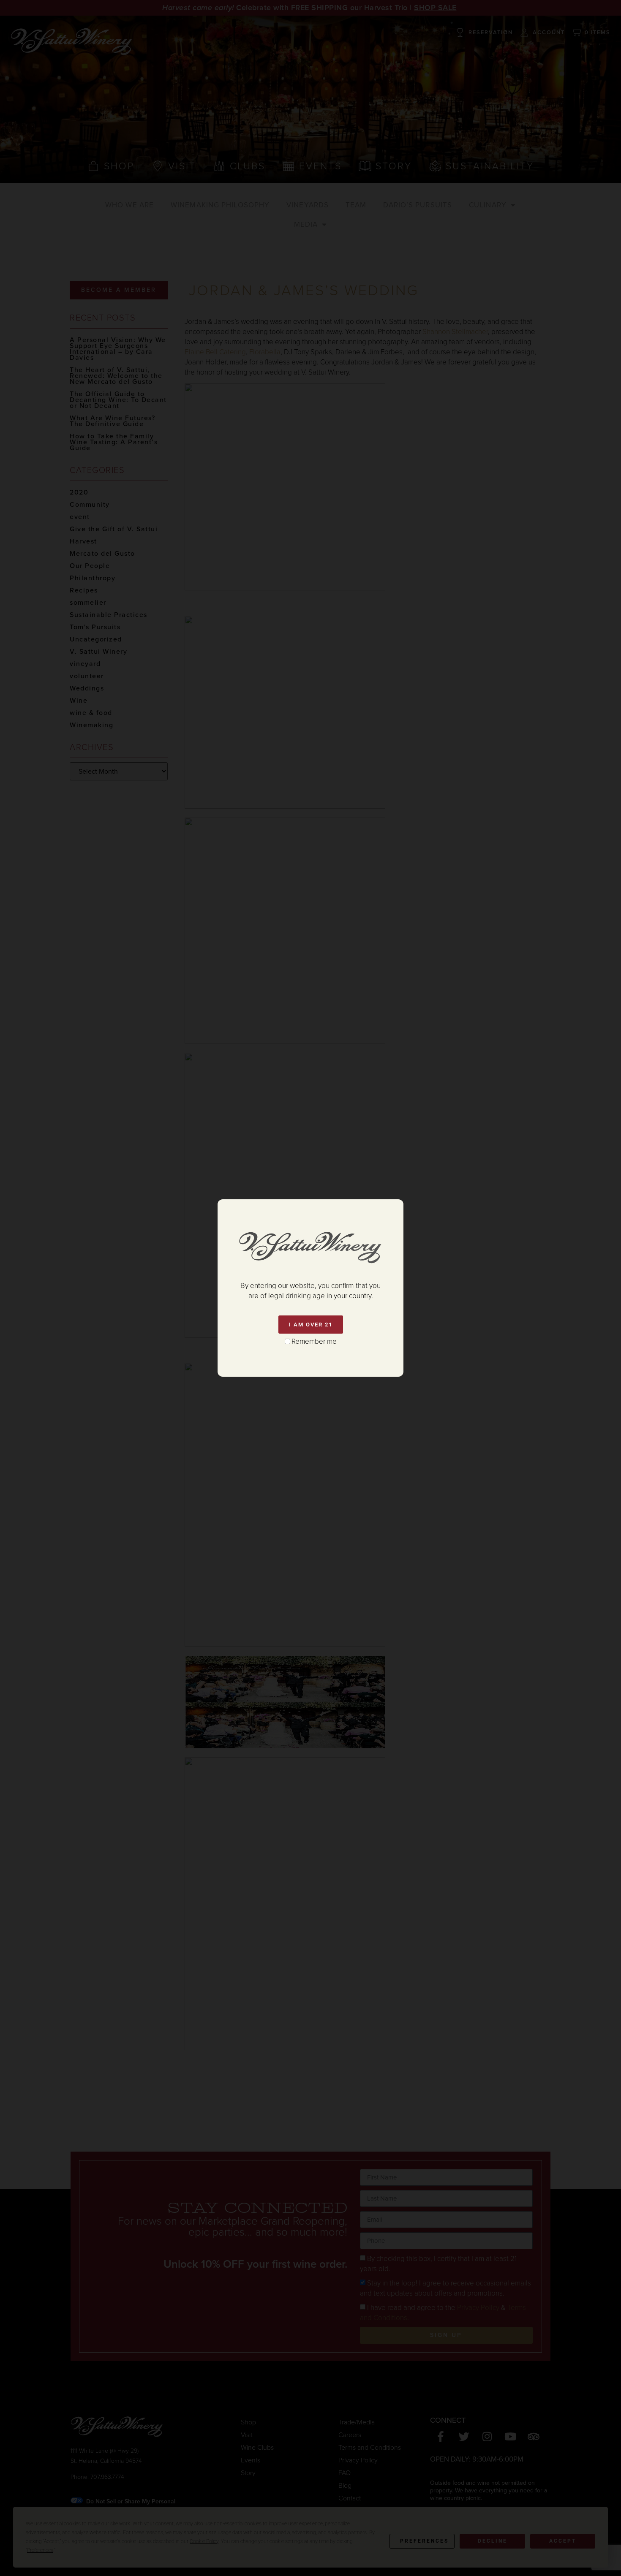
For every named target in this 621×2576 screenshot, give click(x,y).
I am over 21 (311, 1325)
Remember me (314, 1341)
